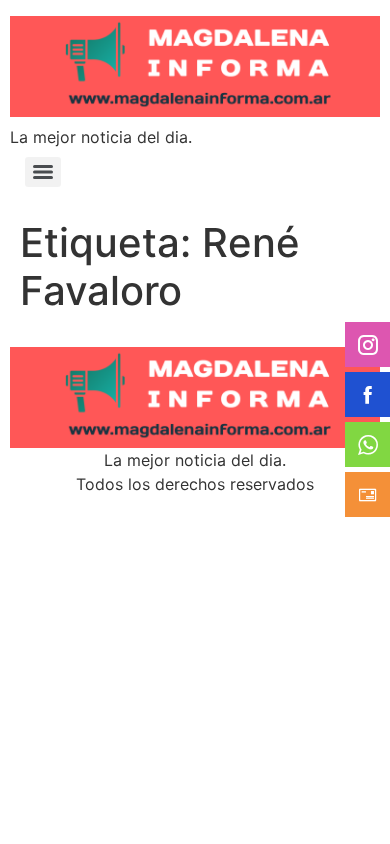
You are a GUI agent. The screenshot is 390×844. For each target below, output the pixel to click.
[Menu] (43, 172)
